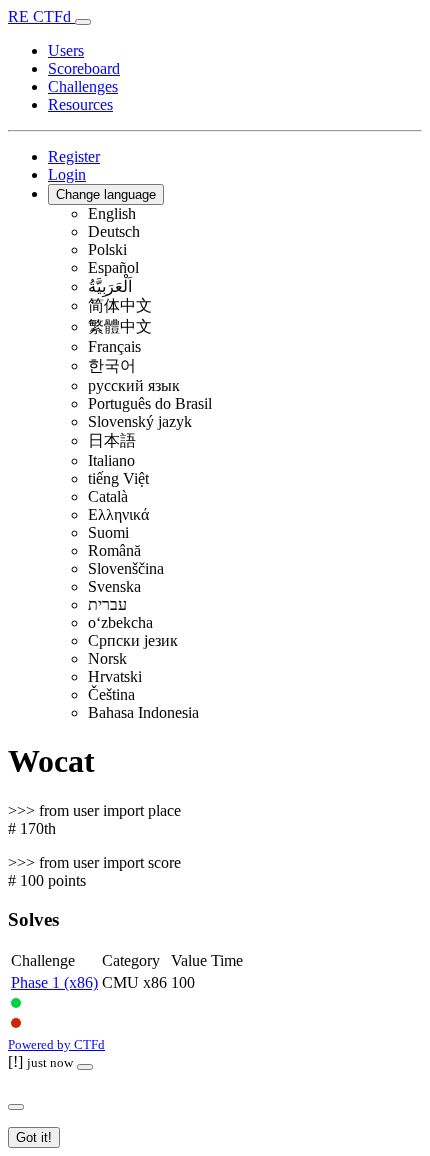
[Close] (85, 1067)
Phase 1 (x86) (54, 982)
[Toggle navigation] (83, 22)
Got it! (34, 1137)
